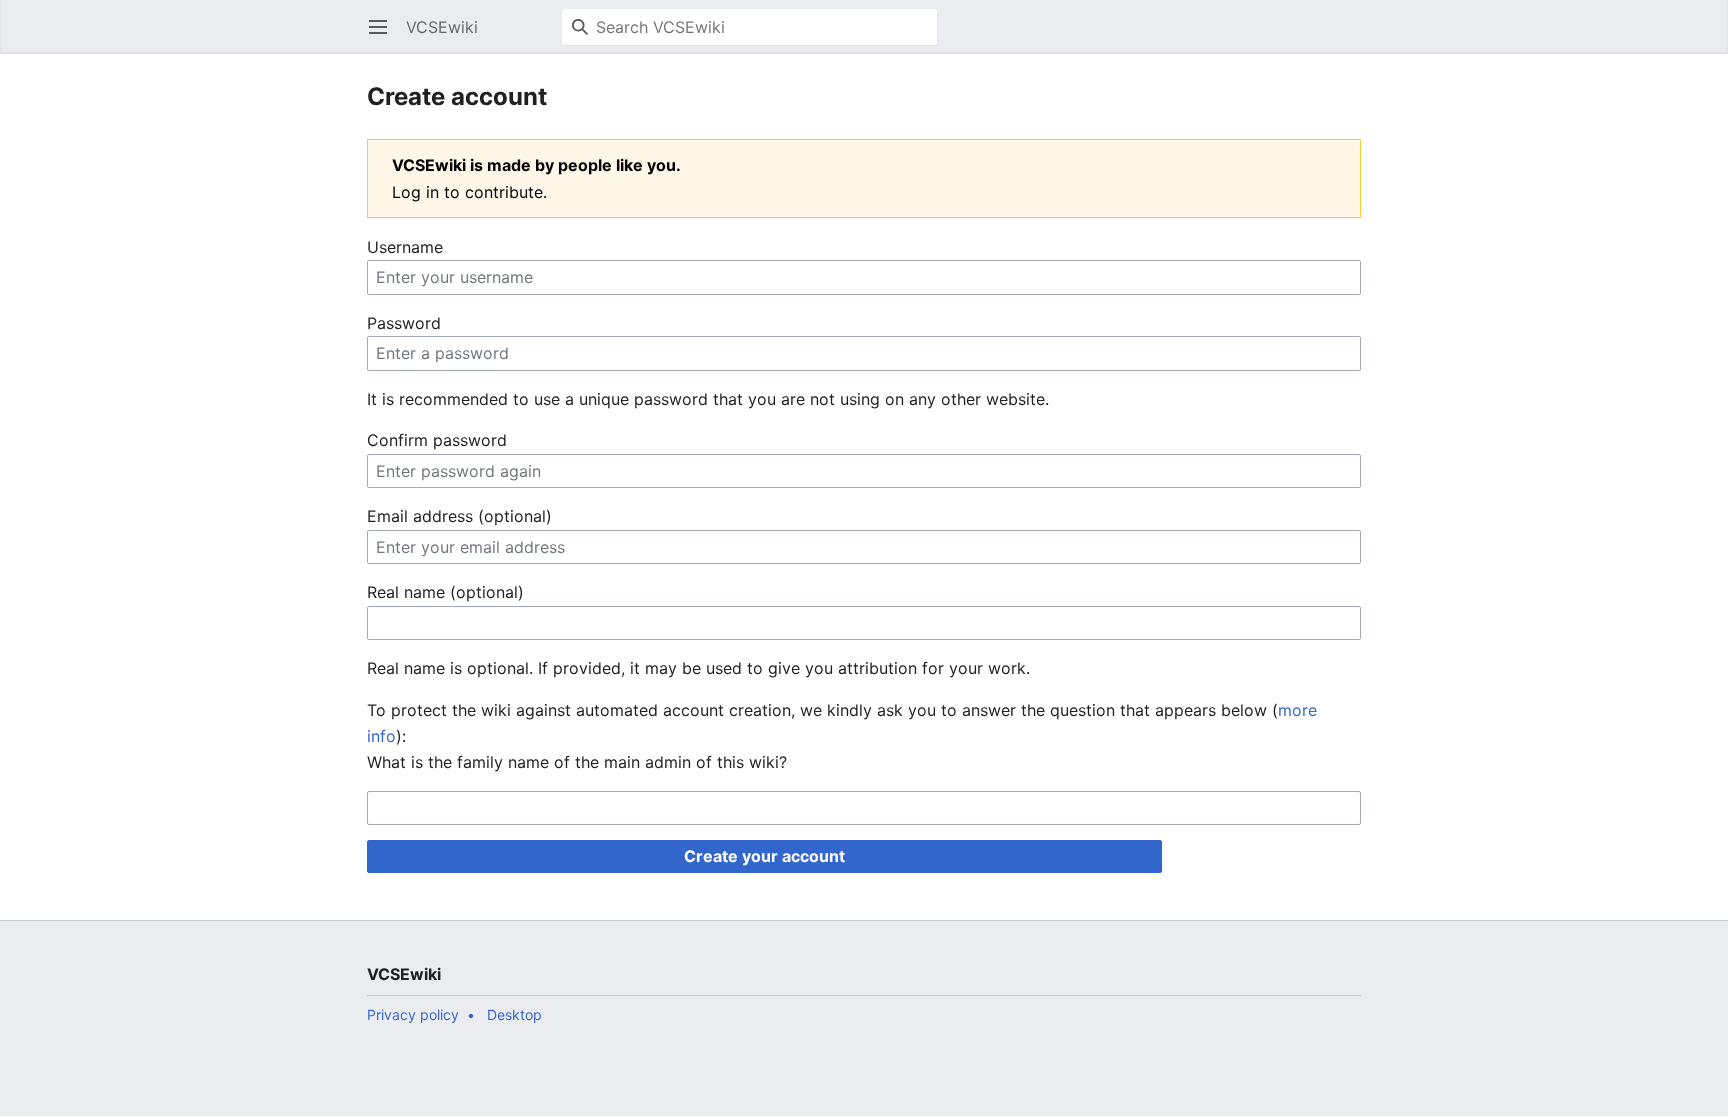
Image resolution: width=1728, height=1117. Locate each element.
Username (405, 247)
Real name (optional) (445, 592)
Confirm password (437, 440)
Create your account (764, 856)
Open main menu (384, 37)
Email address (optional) (459, 516)
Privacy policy (413, 1014)
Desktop (514, 1014)
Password (404, 323)
